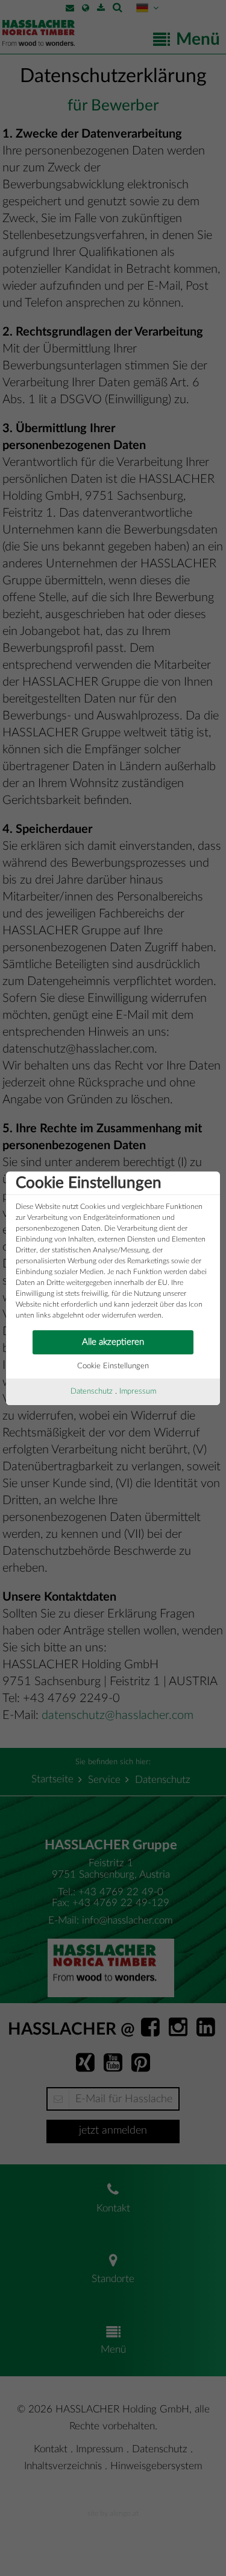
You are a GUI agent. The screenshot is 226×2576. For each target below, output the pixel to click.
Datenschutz (92, 1392)
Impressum (138, 1392)
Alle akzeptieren (113, 1342)
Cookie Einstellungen (113, 1366)
